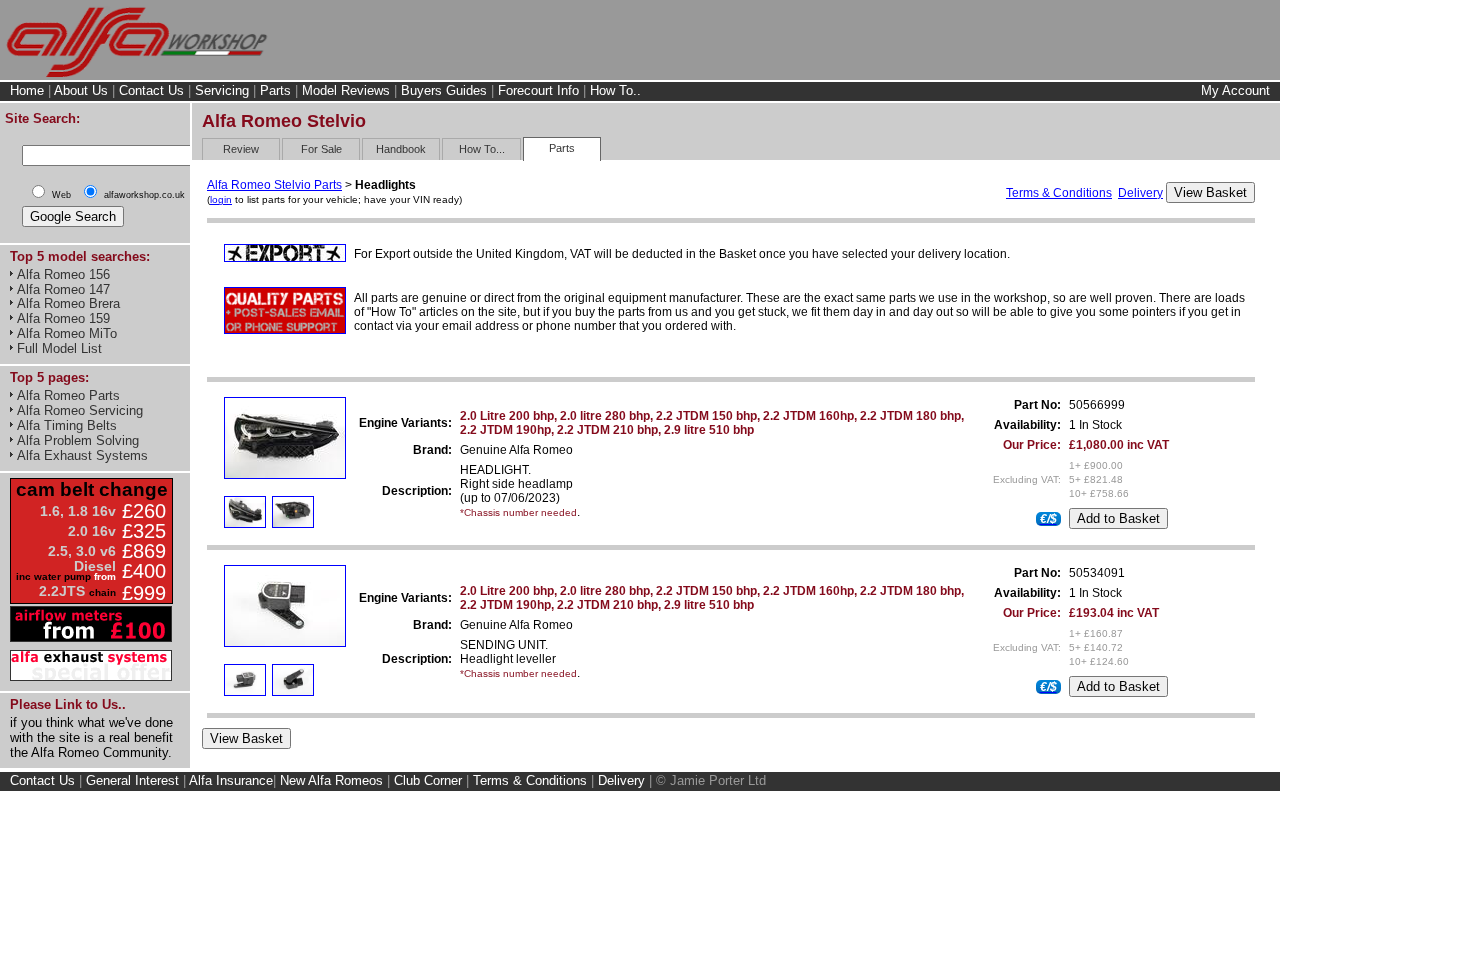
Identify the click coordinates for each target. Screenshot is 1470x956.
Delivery (1140, 193)
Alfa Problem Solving (78, 440)
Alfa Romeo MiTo (67, 333)
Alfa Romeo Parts (68, 395)
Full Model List (59, 348)
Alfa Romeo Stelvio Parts (274, 185)
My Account (1235, 91)
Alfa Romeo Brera (68, 303)
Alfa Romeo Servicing (80, 410)
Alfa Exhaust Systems (82, 455)
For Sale (321, 149)
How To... (482, 149)
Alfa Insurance (231, 780)
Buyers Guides (444, 90)
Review (241, 149)
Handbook (401, 149)
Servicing (222, 90)
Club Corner (428, 780)
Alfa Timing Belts (67, 425)
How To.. (615, 90)
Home (27, 90)
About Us (81, 90)
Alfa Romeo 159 (63, 318)
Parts (275, 90)
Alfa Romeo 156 (63, 274)
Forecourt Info (538, 90)
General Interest (132, 780)
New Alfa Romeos (331, 780)
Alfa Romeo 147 (63, 289)
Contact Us (151, 90)
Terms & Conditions (1059, 193)
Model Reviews (346, 90)
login (221, 199)
